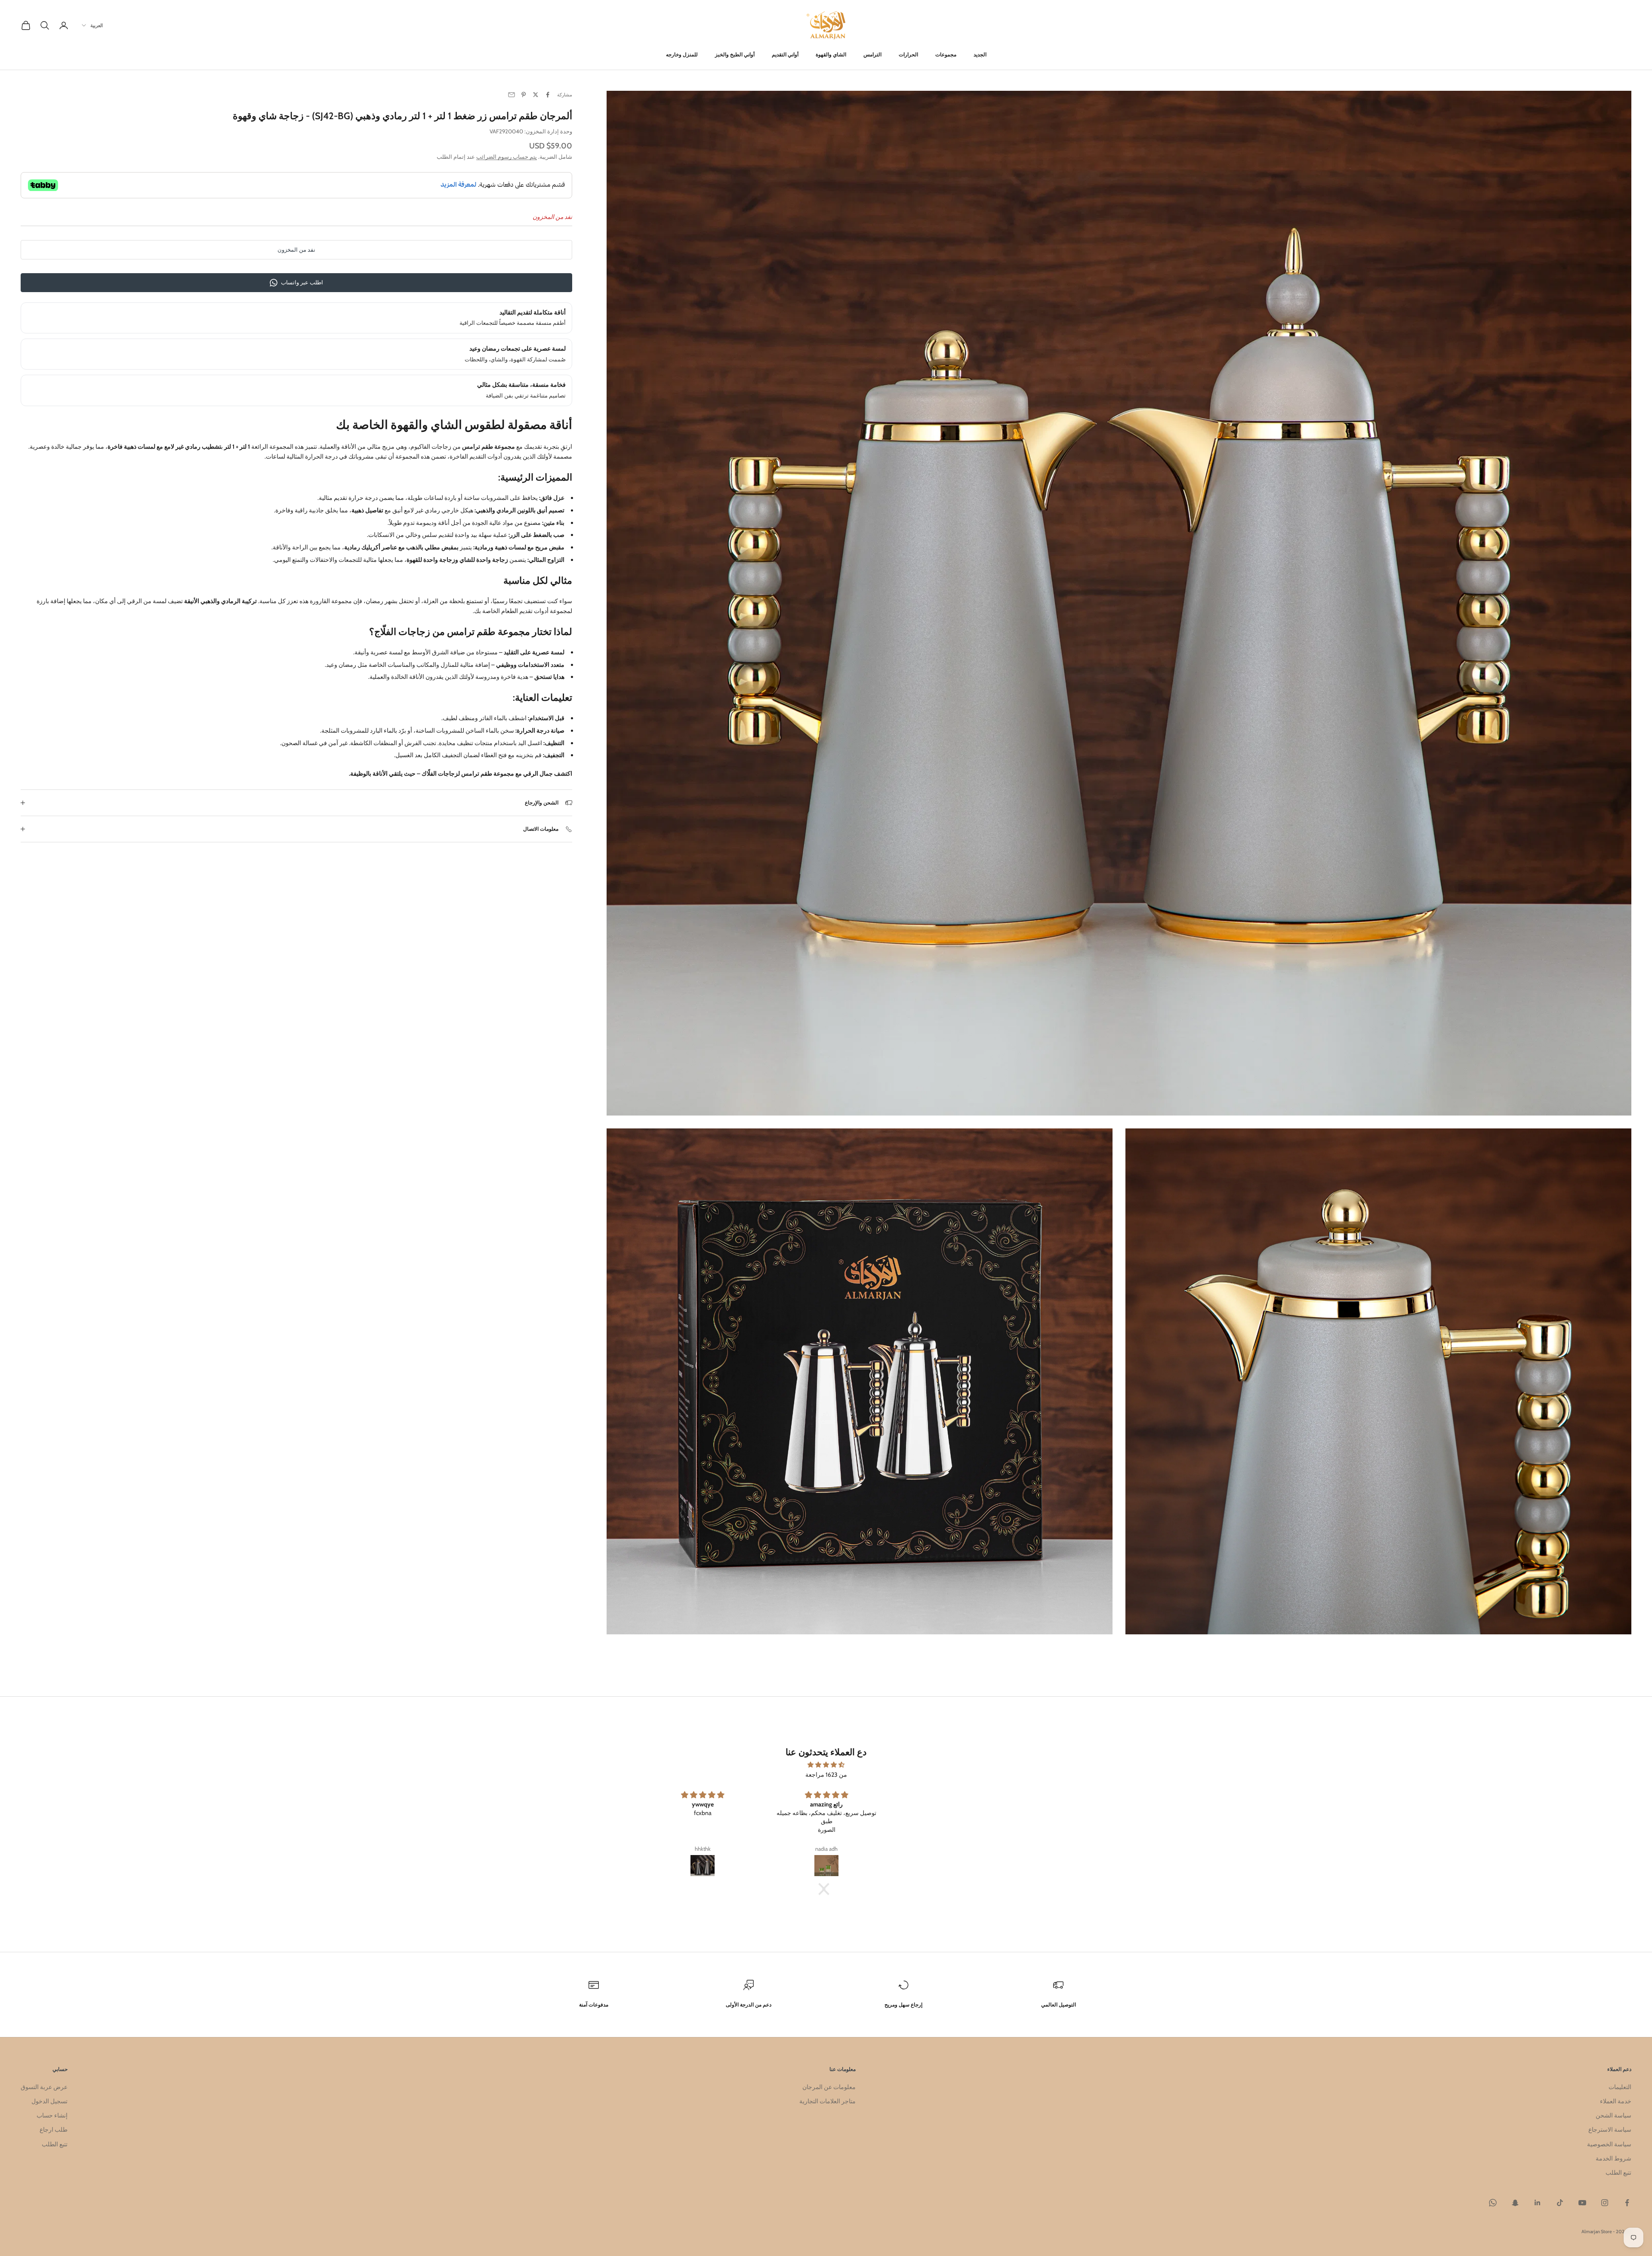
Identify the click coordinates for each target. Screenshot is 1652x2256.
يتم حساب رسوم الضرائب (507, 157)
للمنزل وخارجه (682, 54)
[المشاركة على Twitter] (536, 95)
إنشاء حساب (52, 2115)
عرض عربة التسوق (44, 2087)
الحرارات (908, 54)
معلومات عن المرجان (829, 2087)
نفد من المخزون (296, 250)
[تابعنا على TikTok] (1560, 2203)
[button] (828, 1889)
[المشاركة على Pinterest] (524, 95)
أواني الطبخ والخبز (735, 54)
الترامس (872, 54)
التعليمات (1620, 2087)
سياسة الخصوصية (1609, 2144)
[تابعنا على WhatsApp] (1493, 2203)
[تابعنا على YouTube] (1582, 2203)
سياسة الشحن (1613, 2115)
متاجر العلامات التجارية (828, 2101)
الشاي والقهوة (831, 54)
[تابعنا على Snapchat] (1515, 2203)
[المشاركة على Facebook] (548, 95)
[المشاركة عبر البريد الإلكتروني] (512, 95)
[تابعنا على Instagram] (1605, 2203)
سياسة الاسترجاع (1610, 2130)
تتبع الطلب (1618, 2173)
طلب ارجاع (54, 2130)
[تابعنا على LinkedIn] (1538, 2203)
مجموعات (946, 54)
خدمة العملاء (1616, 2101)
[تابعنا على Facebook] (1627, 2203)
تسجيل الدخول (49, 2101)
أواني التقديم (785, 54)
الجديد (980, 54)
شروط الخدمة (1613, 2158)
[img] (826, 1765)
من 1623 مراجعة (826, 1775)
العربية (97, 25)
